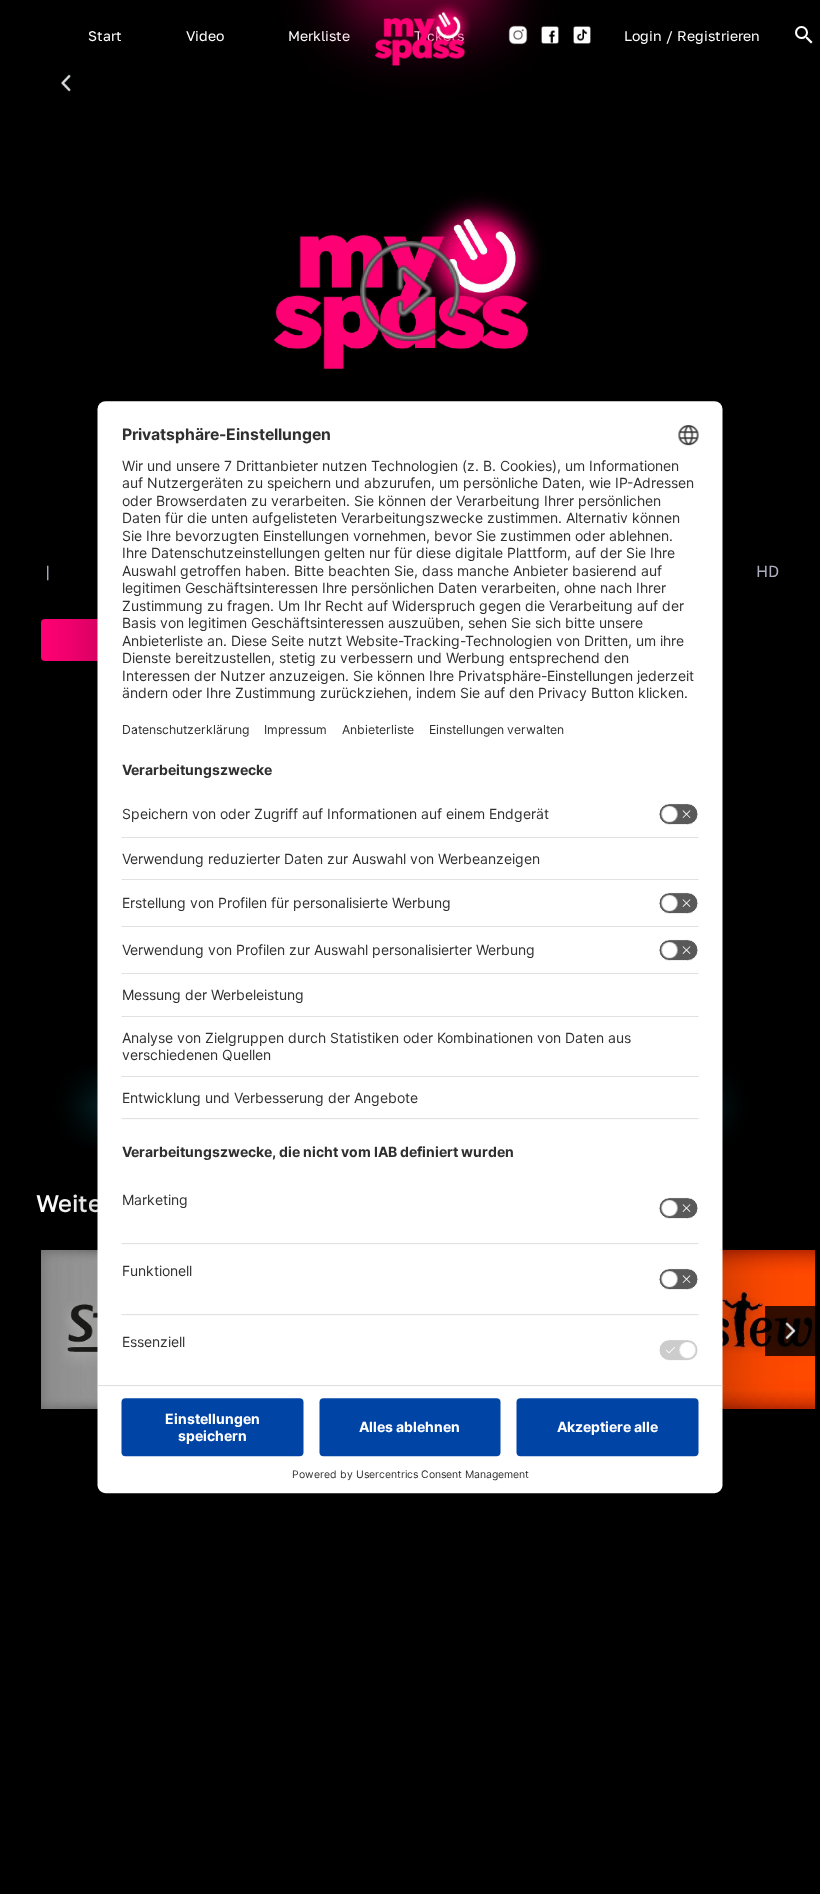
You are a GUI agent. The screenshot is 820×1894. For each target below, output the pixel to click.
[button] (105, 35)
